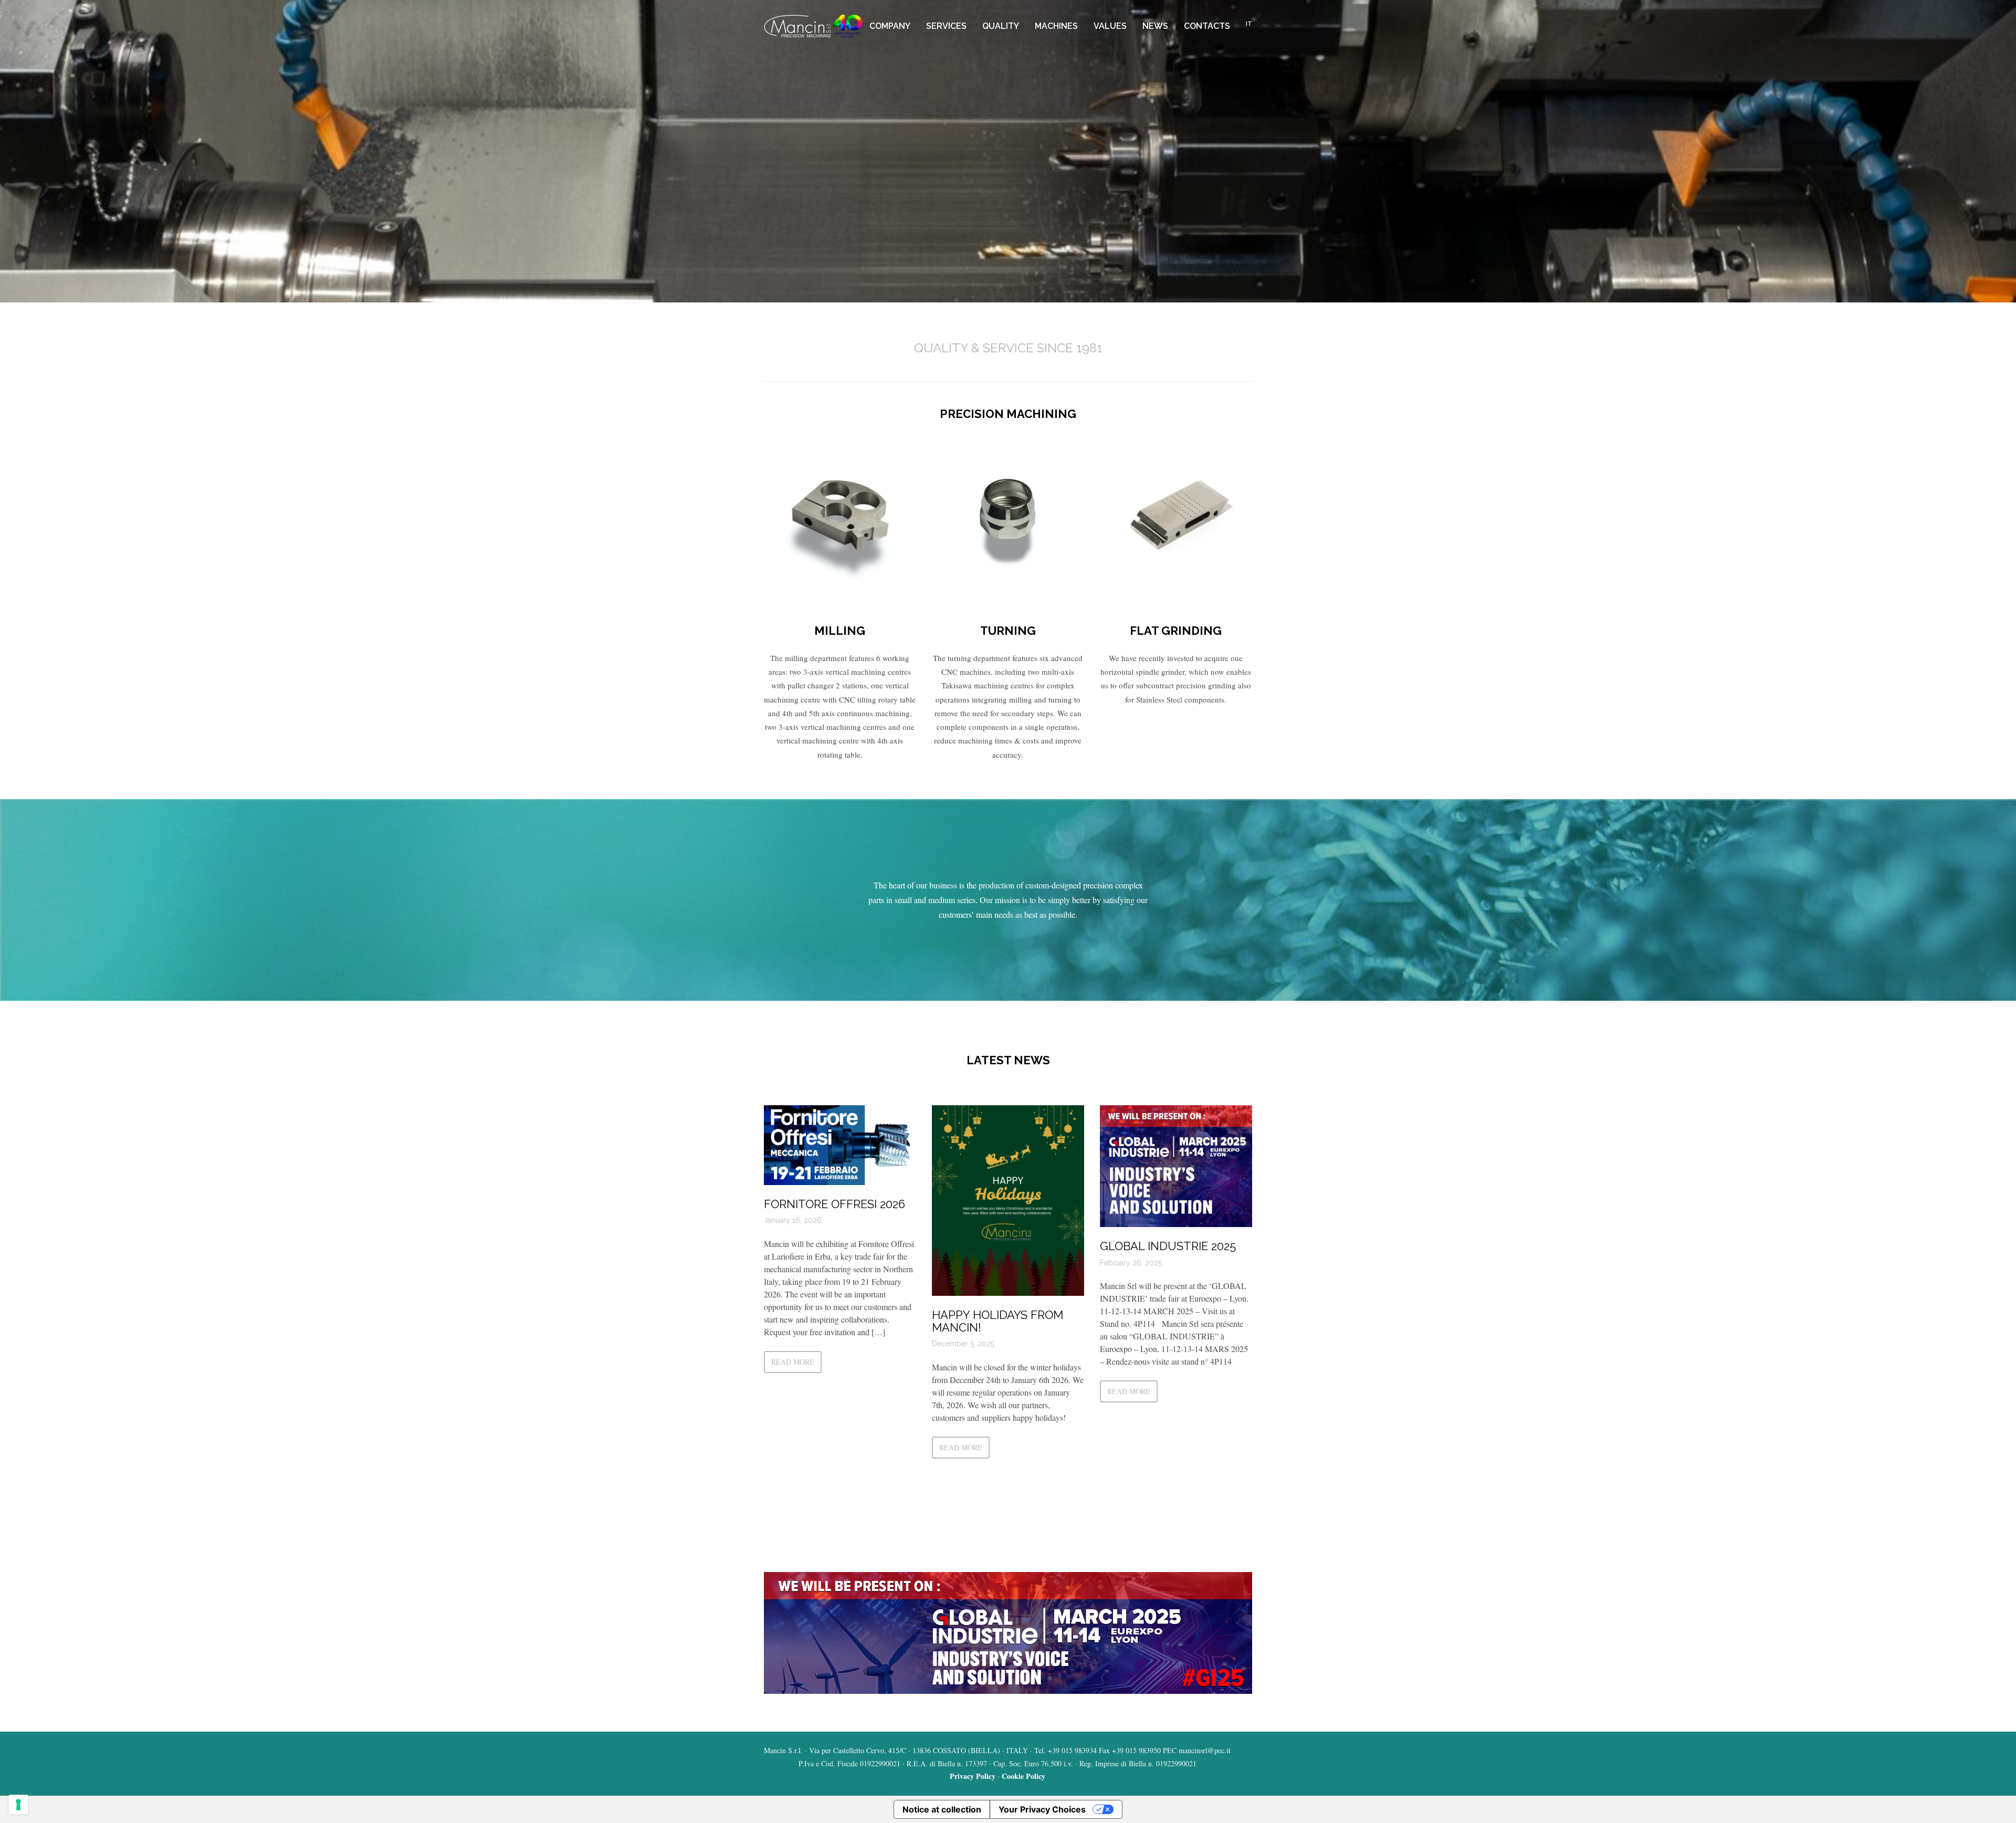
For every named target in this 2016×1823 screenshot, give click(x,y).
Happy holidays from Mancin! (997, 1321)
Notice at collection (942, 1809)
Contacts (1207, 26)
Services (946, 26)
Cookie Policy (1023, 1776)
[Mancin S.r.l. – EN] (813, 26)
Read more (793, 1362)
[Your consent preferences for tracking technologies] (18, 1805)
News (1155, 26)
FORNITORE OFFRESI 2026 (834, 1204)
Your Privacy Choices (1042, 1809)
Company (890, 26)
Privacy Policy (973, 1776)
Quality (1001, 26)
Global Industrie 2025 (1168, 1246)
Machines (1056, 26)
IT (1249, 24)
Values (1110, 26)
